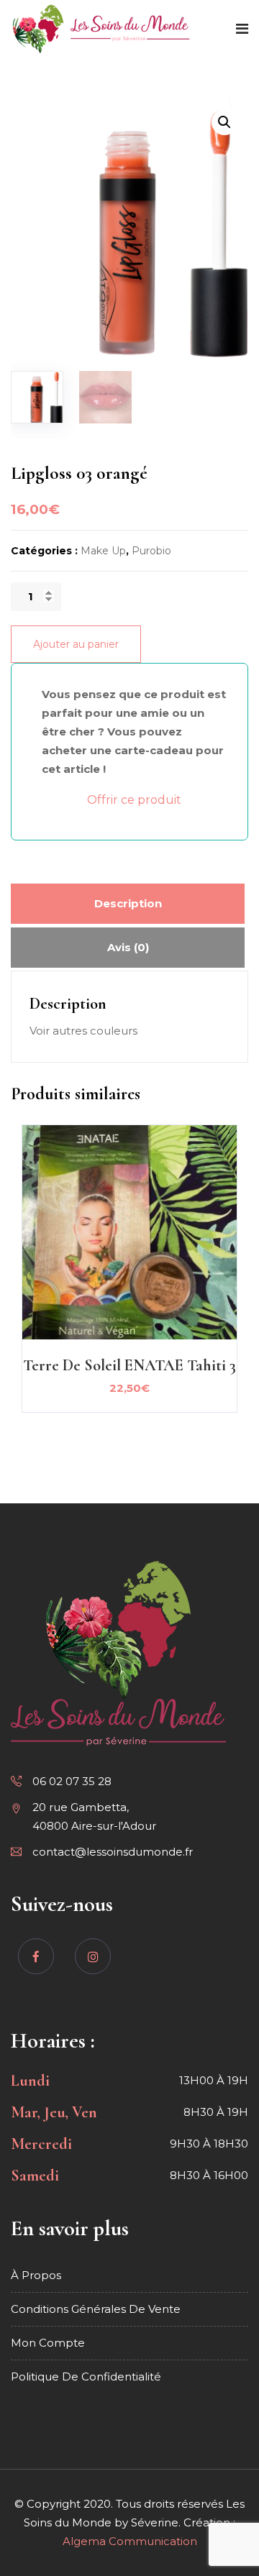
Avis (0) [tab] (128, 947)
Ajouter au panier (76, 644)
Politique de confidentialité (86, 2376)
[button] (224, 122)
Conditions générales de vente (96, 2309)
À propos (36, 2275)
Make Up (103, 551)
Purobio (151, 551)
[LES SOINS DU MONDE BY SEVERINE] (101, 30)
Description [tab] (128, 903)
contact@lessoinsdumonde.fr (113, 1852)
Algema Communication (130, 2541)
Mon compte (48, 2343)
